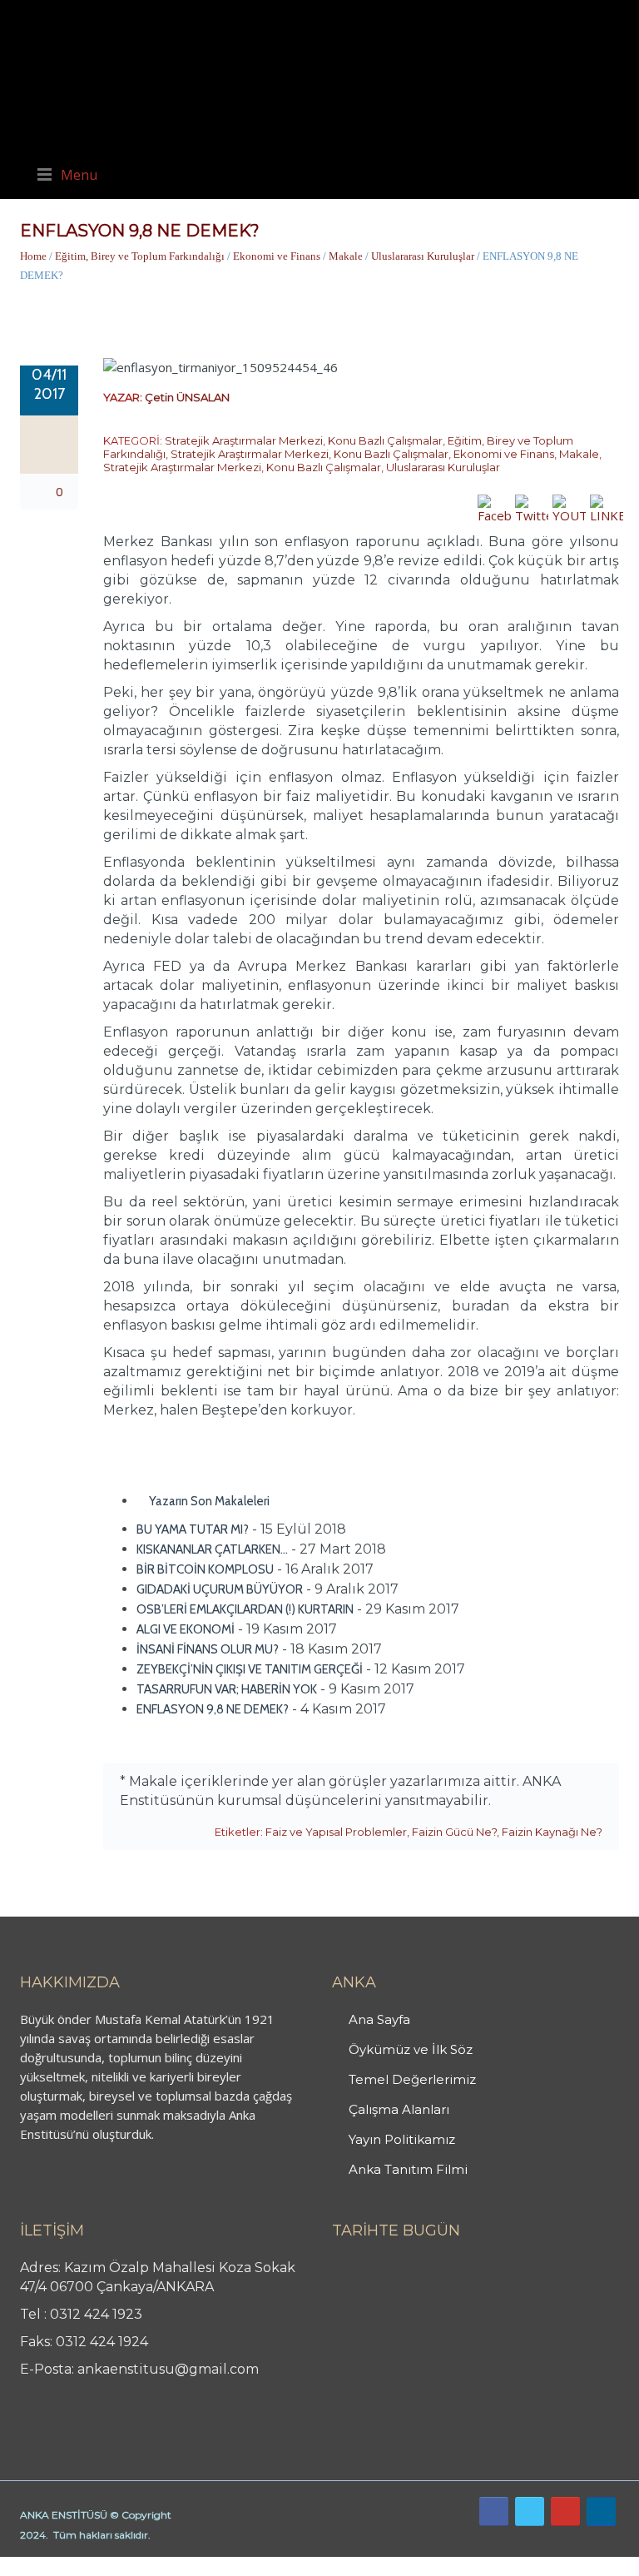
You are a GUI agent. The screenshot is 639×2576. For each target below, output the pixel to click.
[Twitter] (530, 2511)
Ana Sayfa (379, 2019)
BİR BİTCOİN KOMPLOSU (205, 1569)
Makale (346, 256)
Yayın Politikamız (402, 2139)
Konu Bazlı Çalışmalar (385, 440)
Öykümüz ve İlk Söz (411, 2049)
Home (33, 256)
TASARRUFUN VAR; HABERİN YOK (227, 1689)
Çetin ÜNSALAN (187, 397)
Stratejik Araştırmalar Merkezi (244, 440)
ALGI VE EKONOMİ (186, 1629)
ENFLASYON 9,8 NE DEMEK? (213, 1709)
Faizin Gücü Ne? (454, 1832)
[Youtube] (565, 2511)
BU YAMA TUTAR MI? (193, 1529)
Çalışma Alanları (399, 2109)
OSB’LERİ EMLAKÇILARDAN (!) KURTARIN (245, 1609)
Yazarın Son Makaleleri (208, 1501)
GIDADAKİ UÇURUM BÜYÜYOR (220, 1589)
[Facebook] (494, 2511)
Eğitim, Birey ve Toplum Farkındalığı (140, 256)
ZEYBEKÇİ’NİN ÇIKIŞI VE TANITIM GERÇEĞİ (250, 1669)
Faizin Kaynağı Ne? (552, 1832)
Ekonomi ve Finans (277, 256)
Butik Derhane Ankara (61, 2566)
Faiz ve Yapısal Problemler (336, 1832)
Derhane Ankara (171, 2566)
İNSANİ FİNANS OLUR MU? (208, 1649)
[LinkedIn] (601, 2511)
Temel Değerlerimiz (412, 2079)
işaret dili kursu (262, 2566)
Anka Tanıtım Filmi (408, 2169)
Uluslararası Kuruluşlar (423, 256)
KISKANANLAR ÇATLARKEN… (212, 1549)
